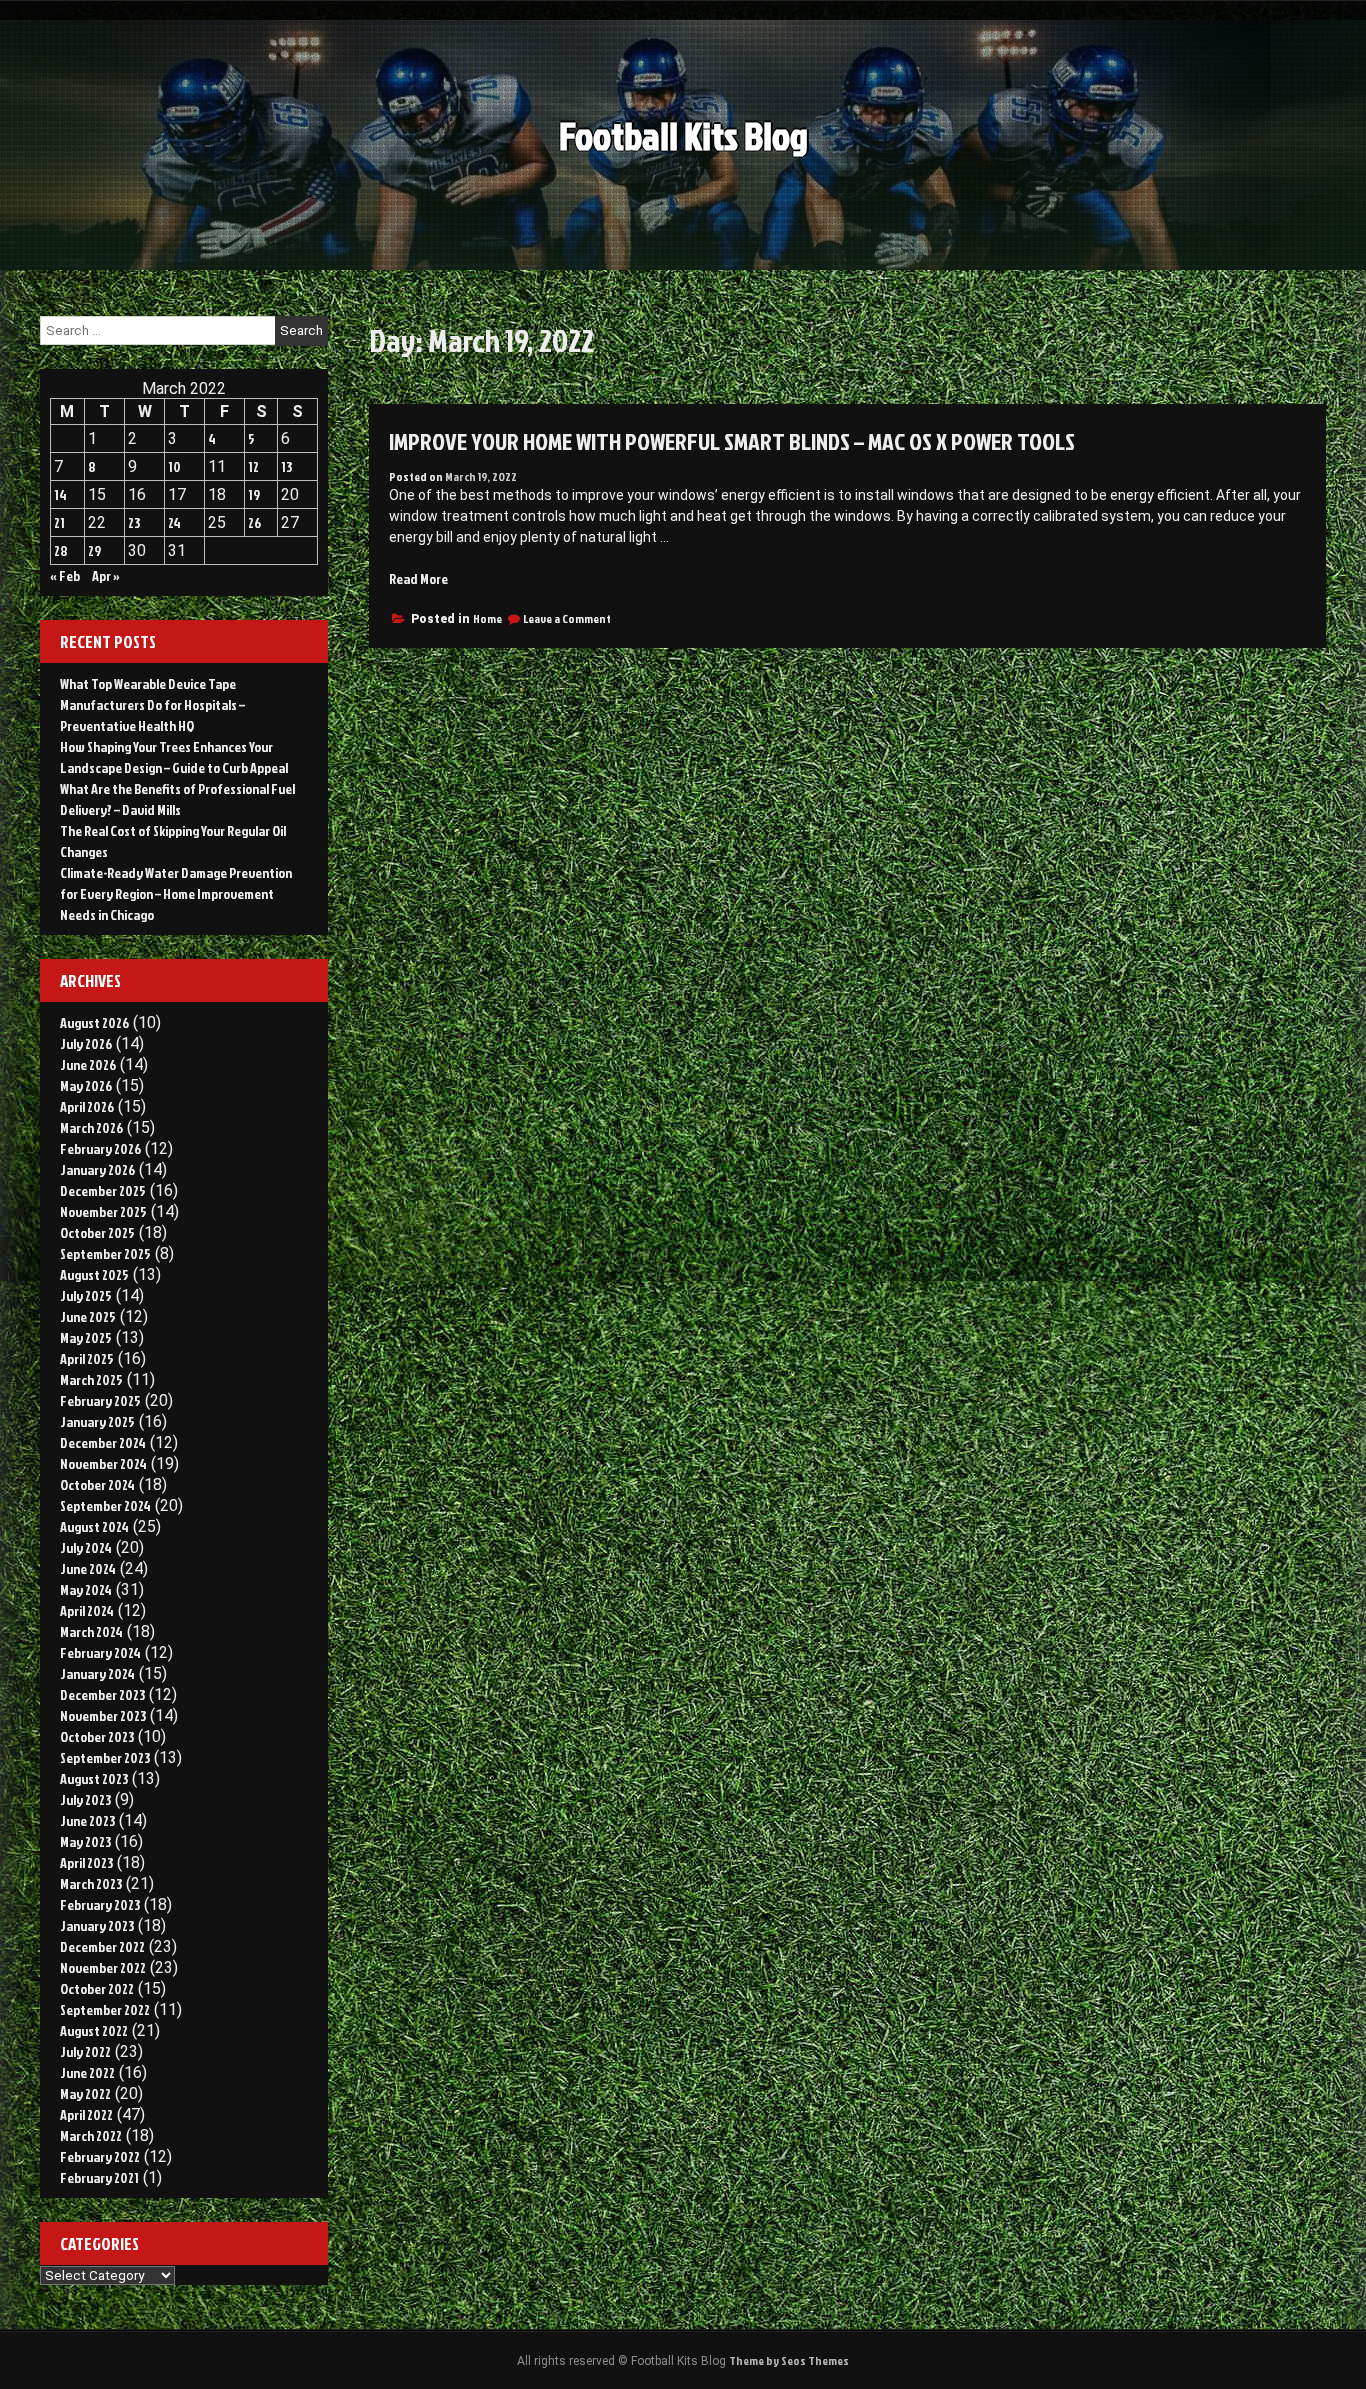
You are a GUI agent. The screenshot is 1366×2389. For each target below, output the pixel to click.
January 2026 (97, 1169)
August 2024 (94, 1526)
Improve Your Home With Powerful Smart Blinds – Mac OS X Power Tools (732, 441)
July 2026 (86, 1043)
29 (94, 550)
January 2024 (97, 1673)
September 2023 (105, 1757)
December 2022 (102, 1946)
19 (254, 494)
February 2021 (99, 2177)
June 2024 (88, 1568)
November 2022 (103, 1967)
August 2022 (94, 2030)
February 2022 (100, 2156)
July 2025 (86, 1295)
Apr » (106, 575)
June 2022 (87, 2072)
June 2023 (87, 1820)
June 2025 (88, 1316)
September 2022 (105, 2009)
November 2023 (103, 1715)
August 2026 (94, 1022)
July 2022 (85, 2051)
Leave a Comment (567, 618)
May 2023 (85, 1841)
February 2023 (100, 1904)
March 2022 (91, 2135)
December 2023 (102, 1694)
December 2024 (103, 1442)
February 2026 (100, 1148)
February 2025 (100, 1400)
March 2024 (91, 1631)
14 (60, 494)
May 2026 (86, 1085)
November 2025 (103, 1211)
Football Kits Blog (683, 135)
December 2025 (103, 1190)
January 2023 (97, 1925)
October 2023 (97, 1736)
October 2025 (97, 1232)
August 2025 (94, 1274)
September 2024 (105, 1505)
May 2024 (86, 1589)
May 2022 (85, 2093)
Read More (418, 578)
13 (286, 466)
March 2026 (91, 1127)
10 (174, 466)
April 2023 (86, 1862)
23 (134, 522)
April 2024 (87, 1610)
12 (253, 466)
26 (254, 522)
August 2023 (94, 1778)
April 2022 (86, 2114)
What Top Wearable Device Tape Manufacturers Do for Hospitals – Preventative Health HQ (152, 704)
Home (487, 618)
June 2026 (88, 1064)
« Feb (65, 575)
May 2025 (86, 1337)
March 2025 (91, 1379)
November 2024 (103, 1463)
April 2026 (87, 1106)
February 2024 (100, 1652)
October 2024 (97, 1484)
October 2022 (97, 1988)
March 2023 (91, 1883)
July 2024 (86, 1547)
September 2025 (105, 1253)
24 (174, 522)
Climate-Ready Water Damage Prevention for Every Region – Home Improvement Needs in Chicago (176, 893)
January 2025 (97, 1421)
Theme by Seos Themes (789, 2360)
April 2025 (87, 1358)
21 (59, 522)
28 (61, 550)
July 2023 (85, 1799)
